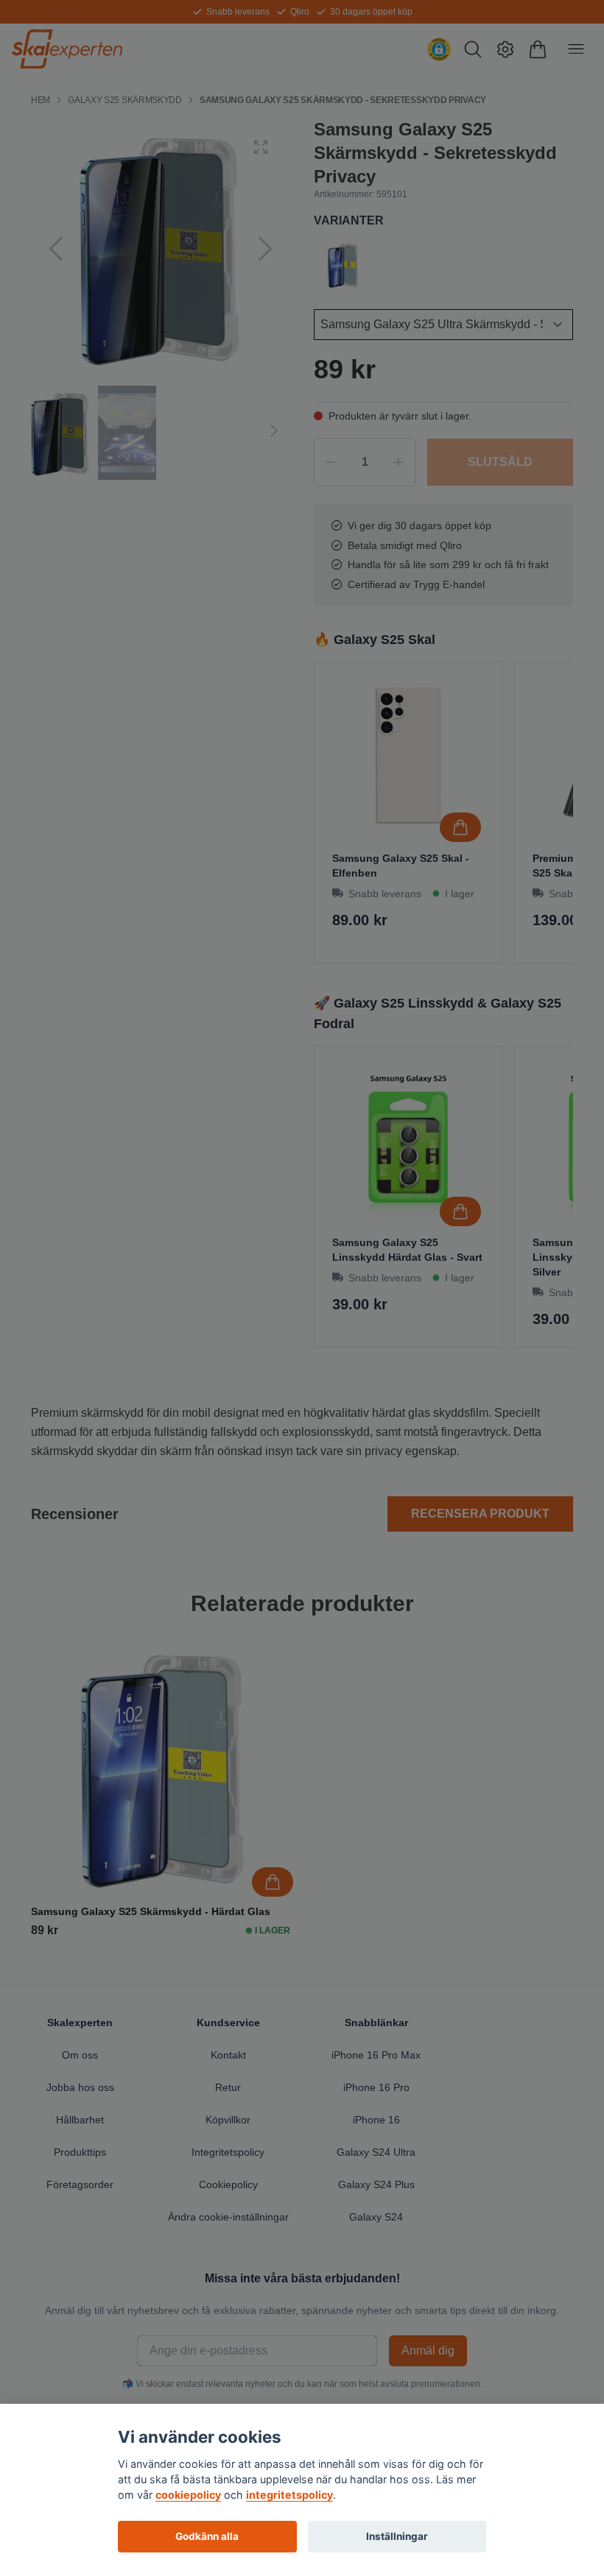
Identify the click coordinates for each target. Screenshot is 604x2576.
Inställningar (397, 2536)
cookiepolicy (188, 2495)
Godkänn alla (207, 2536)
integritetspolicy (289, 2495)
